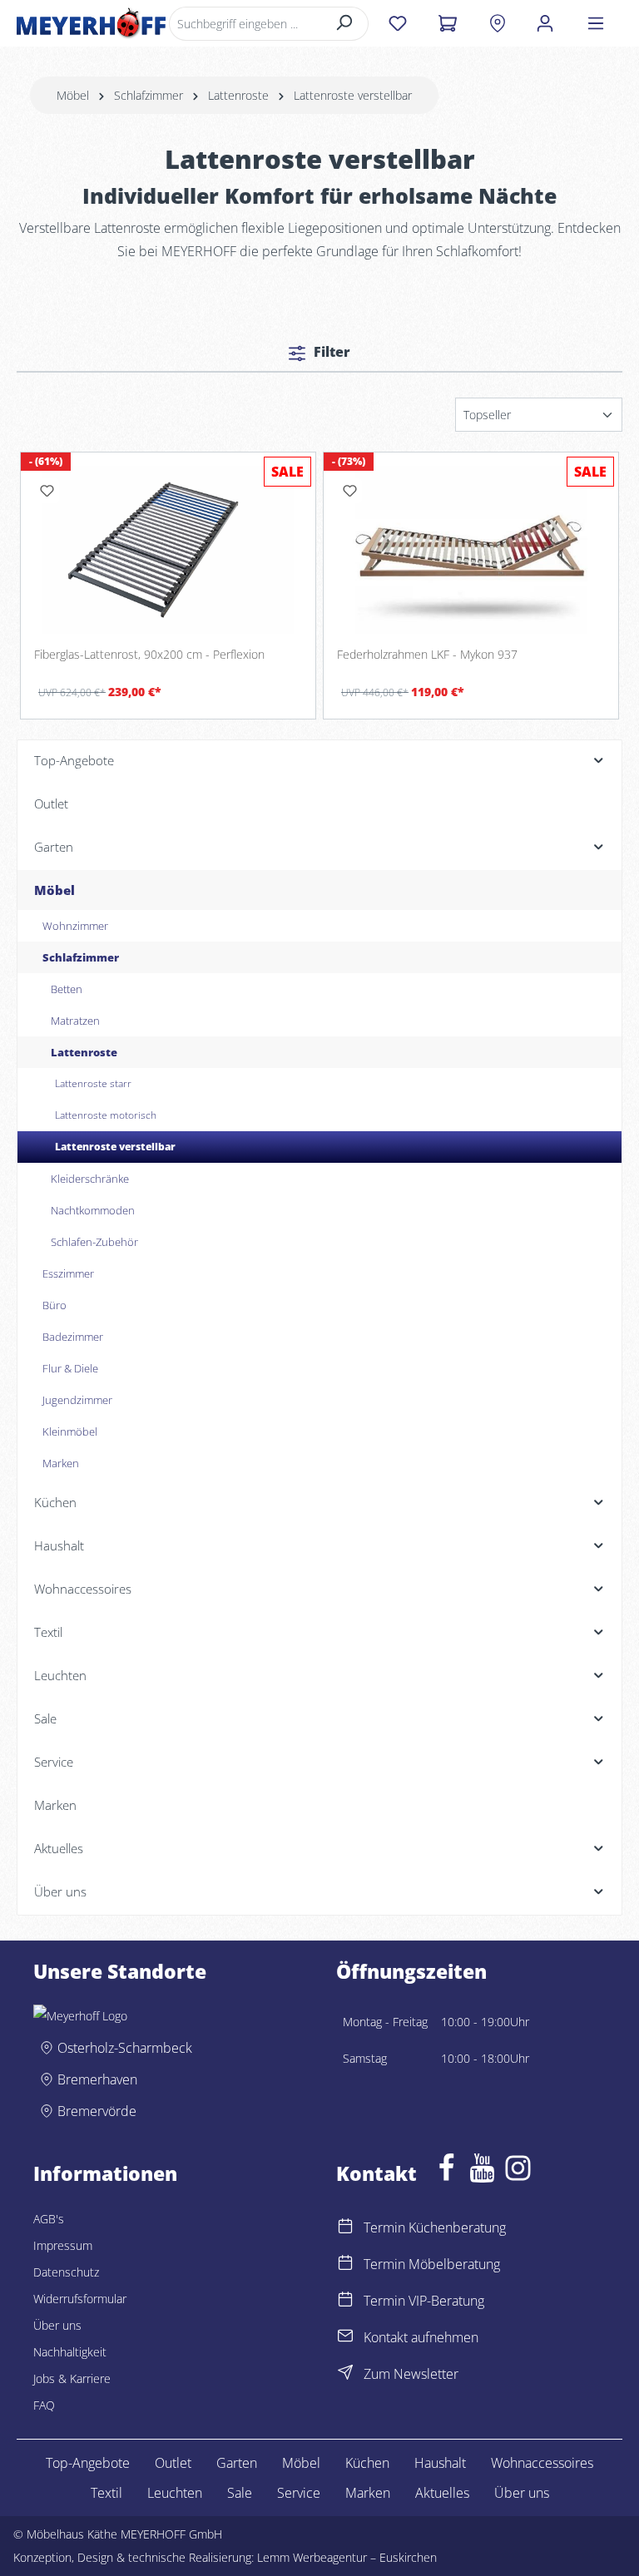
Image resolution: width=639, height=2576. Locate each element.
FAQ (44, 2405)
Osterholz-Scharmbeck (125, 2048)
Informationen (105, 2174)
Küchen (367, 2463)
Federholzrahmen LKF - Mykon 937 (427, 655)
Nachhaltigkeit (70, 2352)
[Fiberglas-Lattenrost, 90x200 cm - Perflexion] (168, 549)
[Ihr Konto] (545, 23)
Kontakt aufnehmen (421, 2337)
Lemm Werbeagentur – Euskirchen (347, 2557)
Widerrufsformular (80, 2299)
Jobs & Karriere (72, 2378)
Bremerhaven (97, 2079)
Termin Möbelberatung (432, 2264)
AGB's (49, 2219)
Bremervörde (97, 2111)
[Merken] (47, 491)
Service (299, 2493)
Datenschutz (66, 2272)
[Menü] (596, 23)
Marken (368, 2493)
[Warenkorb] (447, 23)
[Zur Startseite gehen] (91, 23)
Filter (330, 352)
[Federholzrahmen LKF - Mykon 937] (471, 549)
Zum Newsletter (411, 2374)
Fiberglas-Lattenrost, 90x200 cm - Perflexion (149, 655)
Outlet (173, 2463)
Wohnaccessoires (542, 2463)
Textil (106, 2493)
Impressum (63, 2245)
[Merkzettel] (397, 23)
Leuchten (175, 2493)
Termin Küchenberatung (435, 2227)
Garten (237, 2463)
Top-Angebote (88, 2463)
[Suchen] (345, 24)
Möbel (301, 2463)
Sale (240, 2493)
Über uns (57, 2325)
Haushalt (440, 2463)
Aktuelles (442, 2493)
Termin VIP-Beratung (424, 2301)
